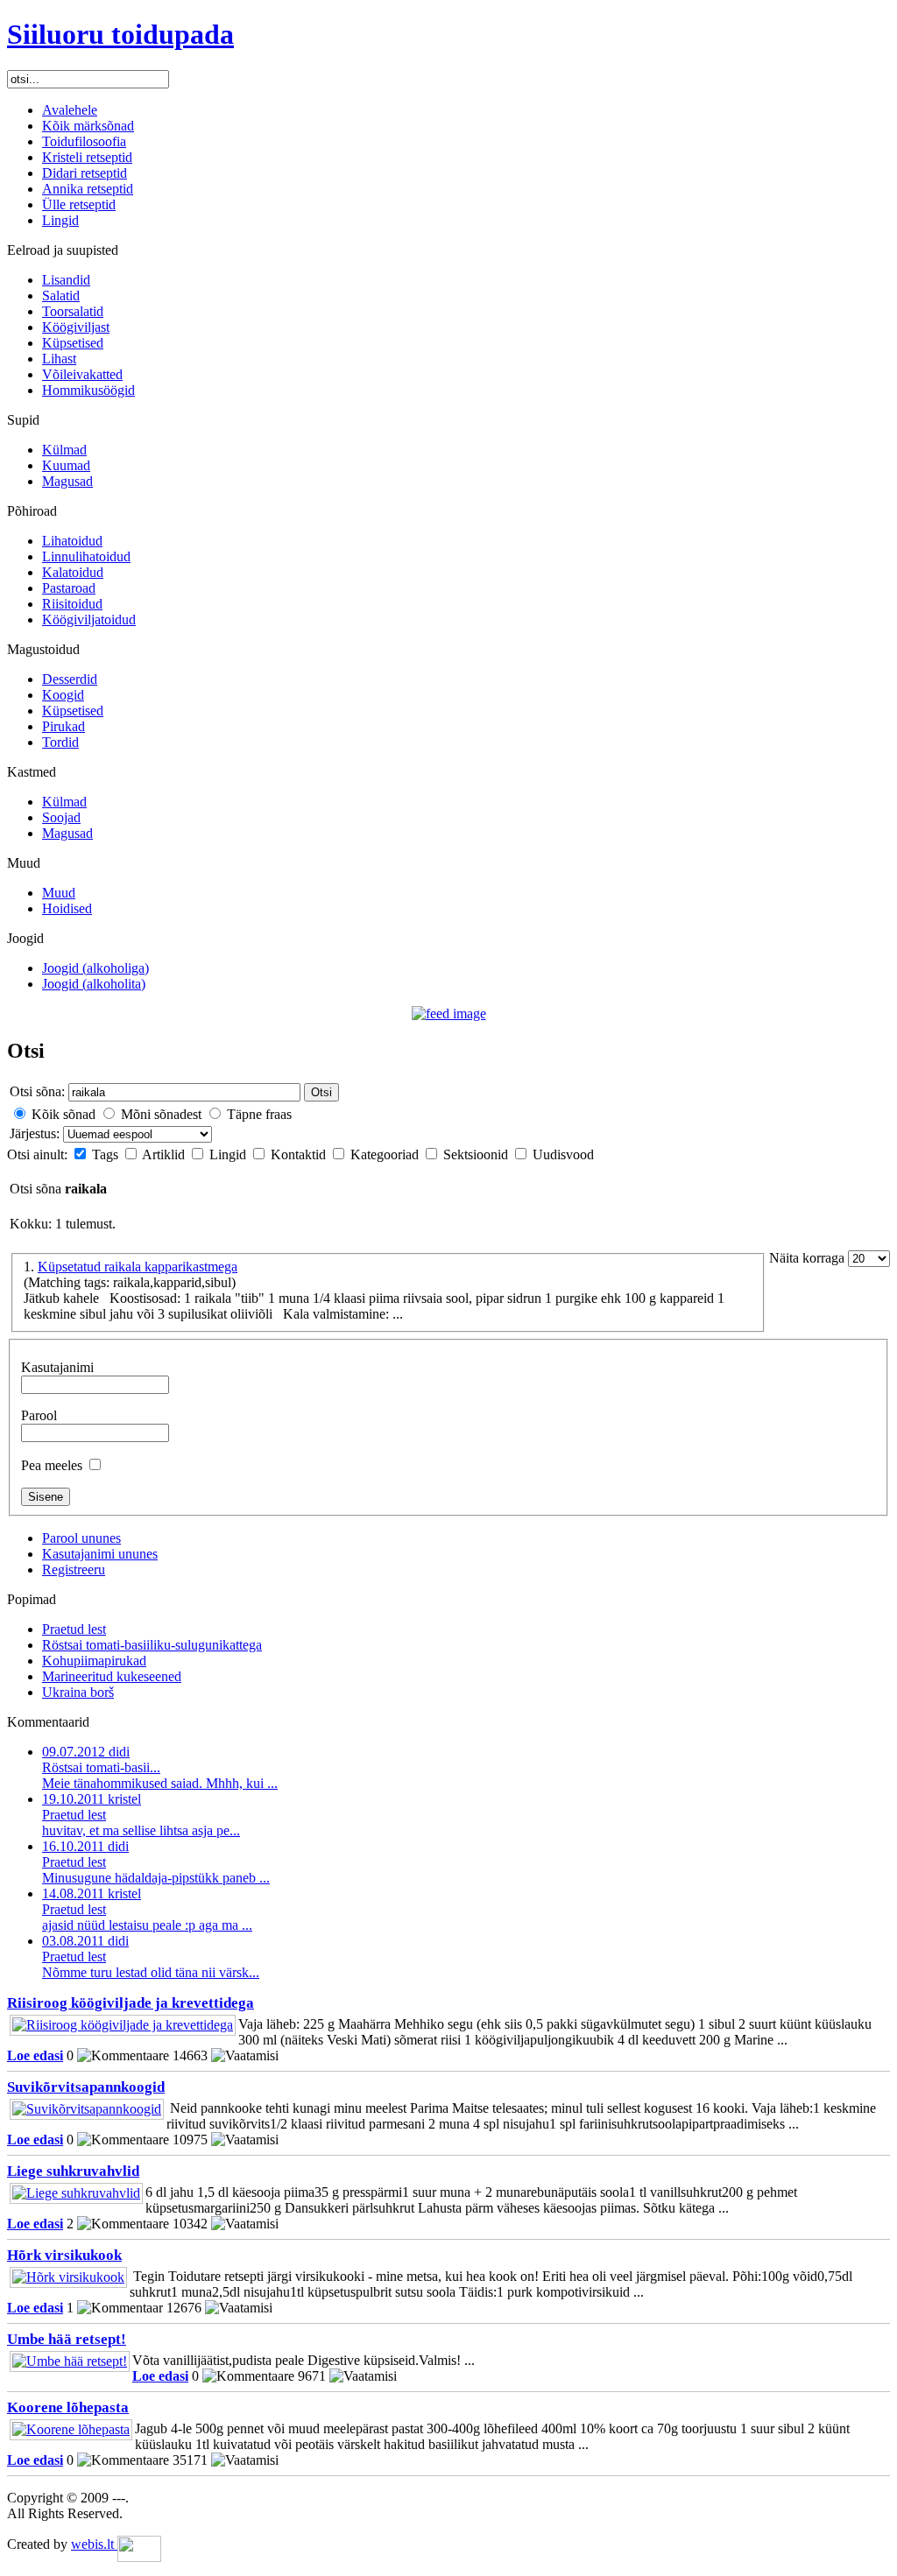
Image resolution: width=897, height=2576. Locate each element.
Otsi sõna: (37, 1091)
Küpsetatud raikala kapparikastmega (138, 1267)
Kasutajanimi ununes (100, 1554)
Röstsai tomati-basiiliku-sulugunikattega (152, 1645)
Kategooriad (386, 1154)
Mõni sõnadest (161, 1114)
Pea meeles (52, 1465)
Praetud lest (74, 1629)
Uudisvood (563, 1154)
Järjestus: (36, 1133)
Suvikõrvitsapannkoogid (86, 2087)
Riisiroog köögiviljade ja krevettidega (131, 2003)
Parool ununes (81, 1538)
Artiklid (165, 1154)
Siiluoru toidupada (120, 34)
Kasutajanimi (57, 1367)
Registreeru (74, 1570)
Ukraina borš (78, 1692)
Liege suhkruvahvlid (73, 2171)
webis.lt (94, 2544)
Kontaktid (300, 1154)
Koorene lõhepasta (68, 2407)
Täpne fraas (259, 1114)
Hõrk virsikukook (64, 2255)
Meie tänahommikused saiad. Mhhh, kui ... (160, 1767)
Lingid (230, 1154)
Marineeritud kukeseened (112, 1676)
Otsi (321, 1092)
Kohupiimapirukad (94, 1661)
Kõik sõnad (64, 1114)
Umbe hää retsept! (67, 2339)
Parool (39, 1415)
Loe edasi (35, 2055)
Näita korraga (809, 1258)
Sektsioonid (477, 1154)
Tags (107, 1154)
